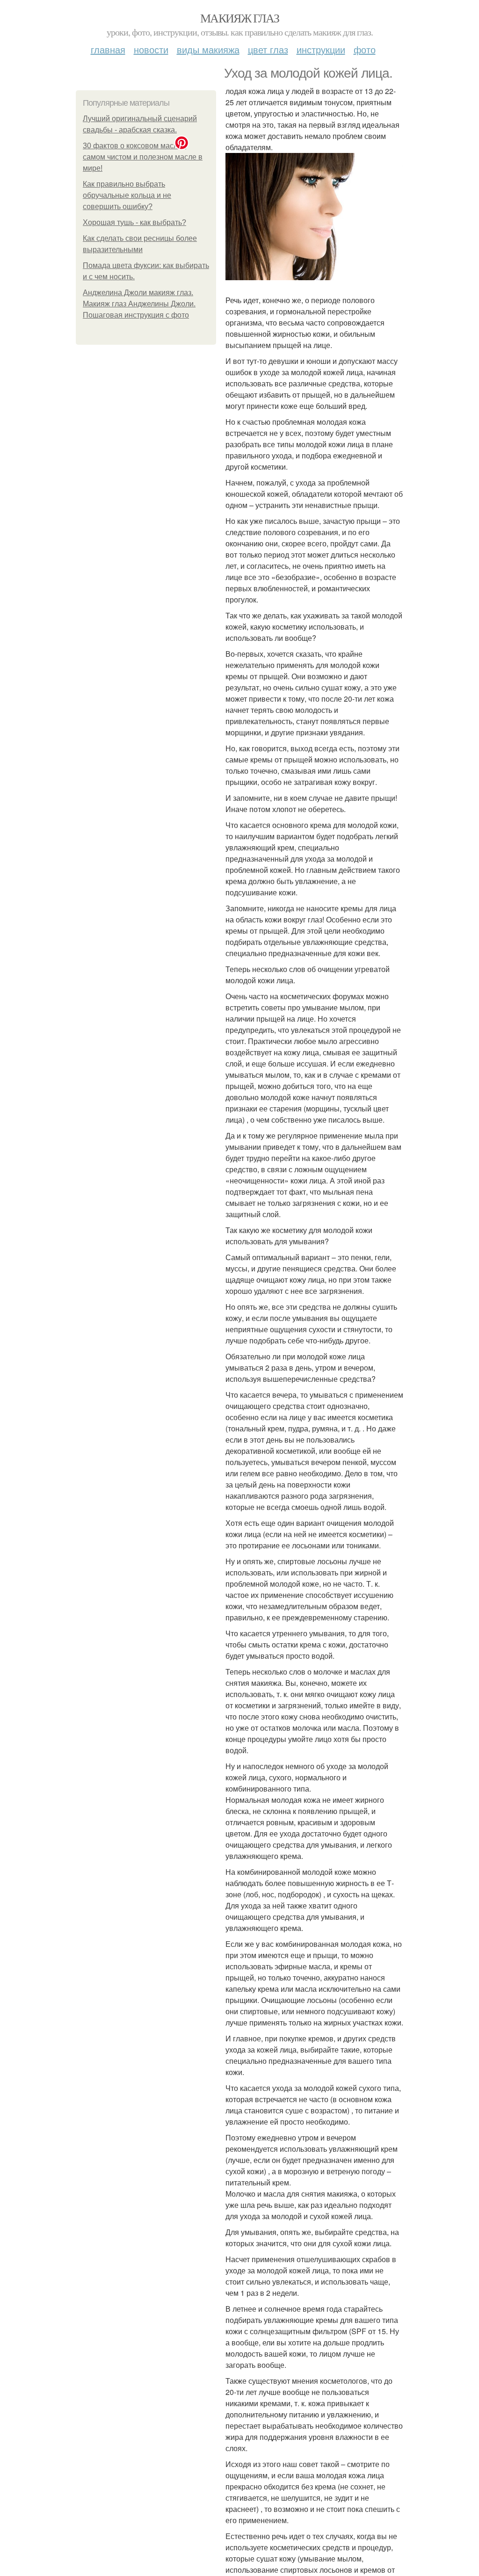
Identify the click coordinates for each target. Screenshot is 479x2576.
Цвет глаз (268, 49)
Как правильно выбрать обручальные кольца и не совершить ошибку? (127, 195)
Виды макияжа (208, 49)
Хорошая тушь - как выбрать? (134, 222)
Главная (108, 49)
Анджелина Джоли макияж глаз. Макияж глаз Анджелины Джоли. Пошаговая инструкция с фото (139, 304)
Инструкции (321, 49)
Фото (365, 49)
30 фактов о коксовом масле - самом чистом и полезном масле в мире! (143, 157)
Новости (151, 49)
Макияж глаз (239, 18)
